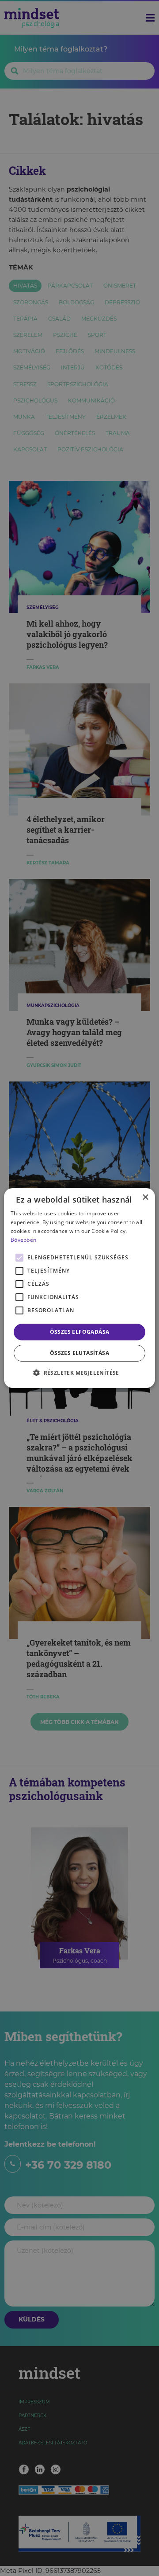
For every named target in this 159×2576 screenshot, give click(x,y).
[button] (79, 1373)
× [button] (145, 1198)
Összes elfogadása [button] (80, 1332)
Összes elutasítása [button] (79, 1353)
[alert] (79, 1288)
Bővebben (23, 1240)
